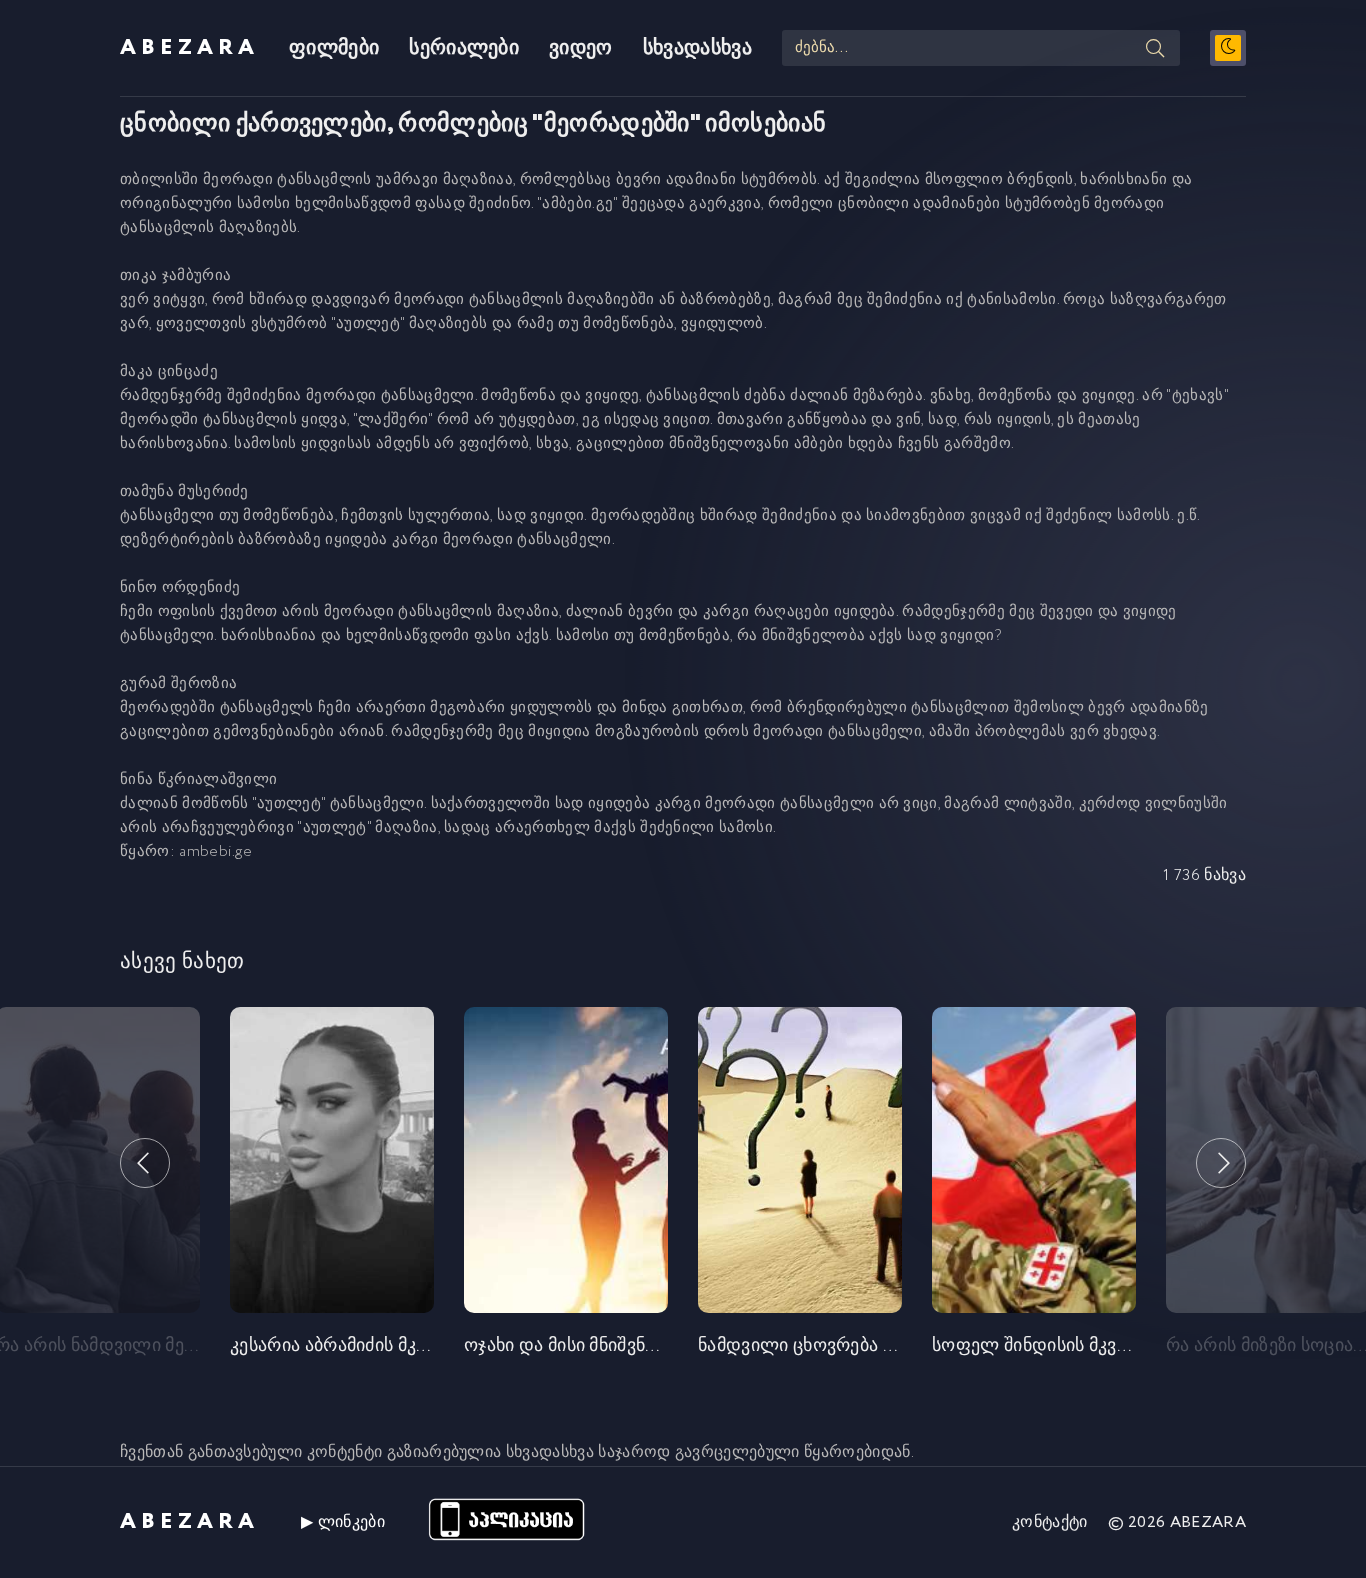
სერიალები (464, 48)
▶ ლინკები (343, 1522)
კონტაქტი (1050, 1522)
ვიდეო (581, 48)
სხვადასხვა (697, 48)
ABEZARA (189, 48)
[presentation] (145, 1163)
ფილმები (334, 48)
